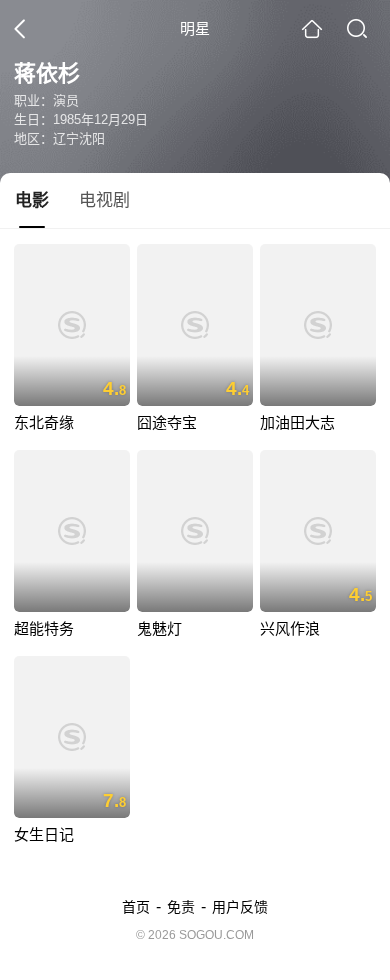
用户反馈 (240, 907)
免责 (181, 907)
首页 (136, 907)
